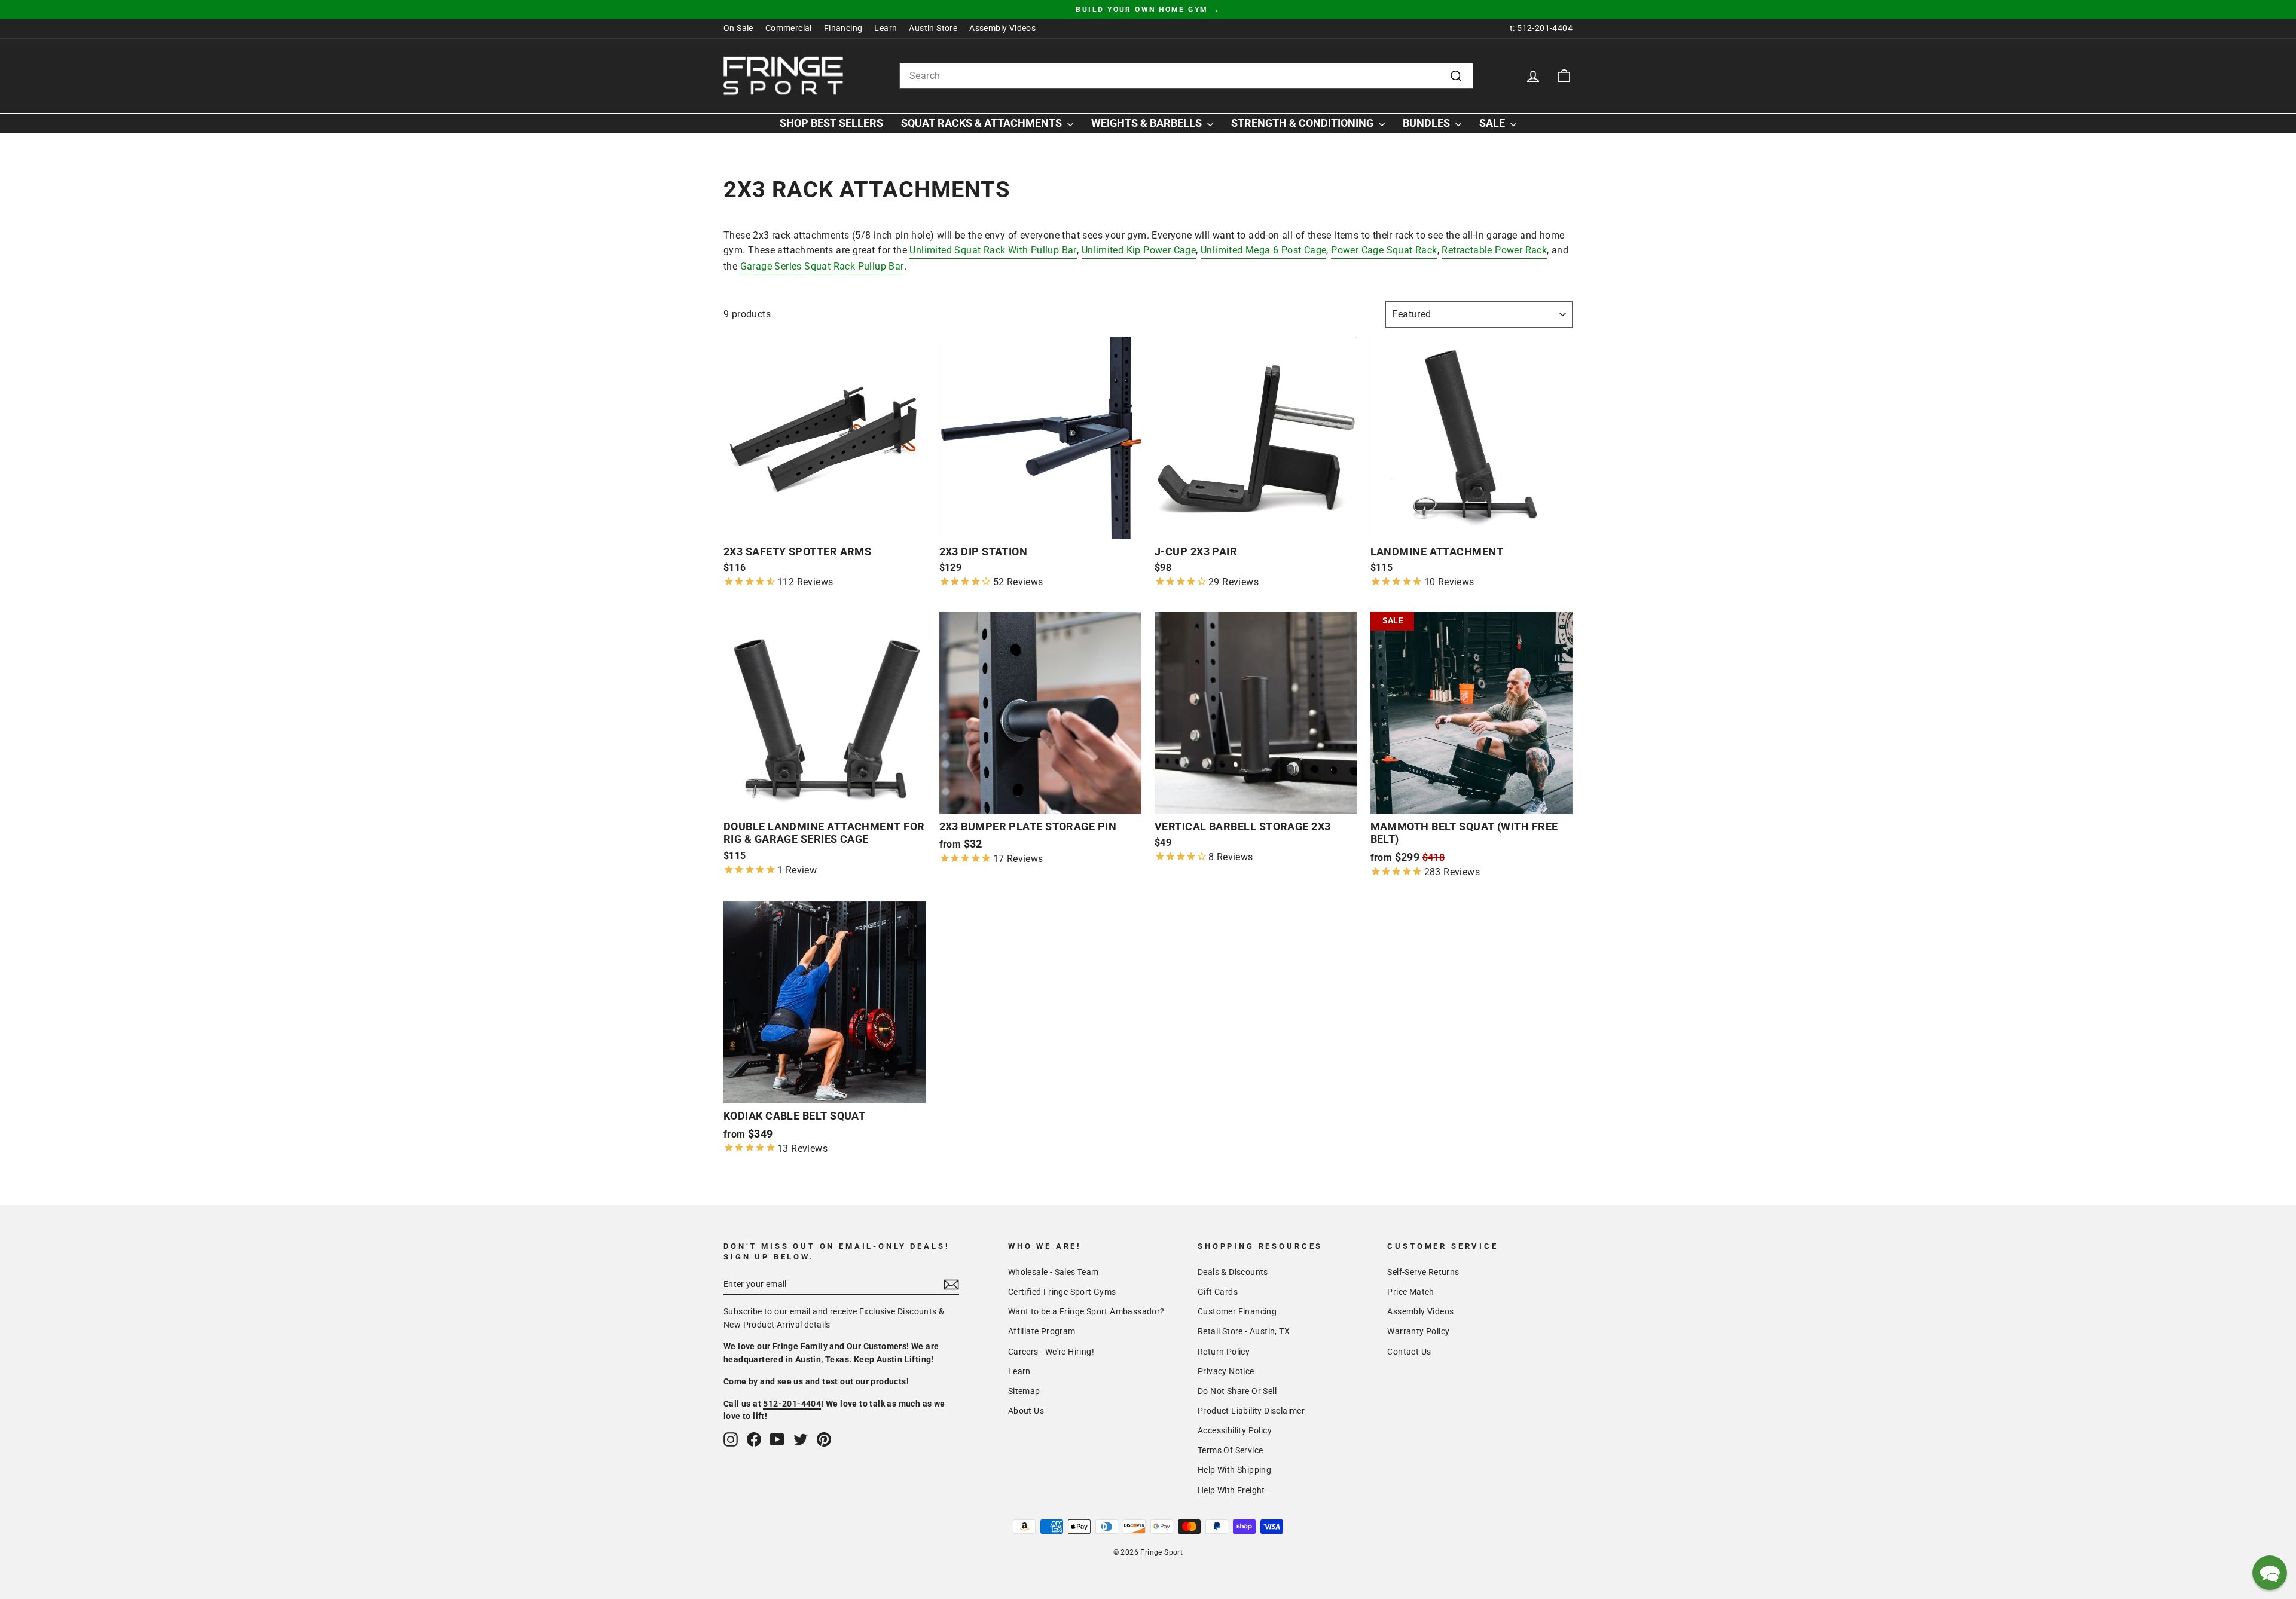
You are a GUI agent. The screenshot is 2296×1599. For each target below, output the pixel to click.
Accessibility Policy (1235, 1430)
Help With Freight (1231, 1490)
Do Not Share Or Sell (1237, 1391)
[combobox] (1186, 76)
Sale (1493, 123)
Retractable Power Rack (1494, 250)
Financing (843, 28)
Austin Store (933, 28)
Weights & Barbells (1148, 123)
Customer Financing (1237, 1311)
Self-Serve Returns (1423, 1272)
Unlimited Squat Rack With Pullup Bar (993, 250)
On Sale (738, 28)
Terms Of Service (1230, 1450)
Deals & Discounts (1233, 1272)
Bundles (1428, 123)
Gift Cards (1218, 1292)
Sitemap (1024, 1391)
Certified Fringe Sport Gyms (1062, 1292)
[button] (2270, 1573)
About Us (1026, 1411)
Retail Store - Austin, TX (1244, 1331)
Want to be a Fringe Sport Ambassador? (1086, 1311)
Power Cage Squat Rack (1384, 250)
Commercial (789, 28)
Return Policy (1224, 1352)
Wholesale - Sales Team (1054, 1272)
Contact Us (1409, 1352)
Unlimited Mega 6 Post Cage (1263, 250)
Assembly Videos (1002, 28)
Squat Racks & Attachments (983, 123)
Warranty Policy (1418, 1331)
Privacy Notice (1226, 1371)
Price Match (1410, 1292)
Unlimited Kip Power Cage (1139, 250)
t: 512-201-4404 (1541, 28)
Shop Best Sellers (831, 123)
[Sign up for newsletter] (951, 1285)
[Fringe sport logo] (783, 76)
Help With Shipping (1234, 1470)
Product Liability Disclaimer (1251, 1411)
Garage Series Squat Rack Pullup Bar (822, 266)
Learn (886, 28)
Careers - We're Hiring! (1051, 1352)
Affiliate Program (1042, 1331)
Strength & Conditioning (1303, 123)
